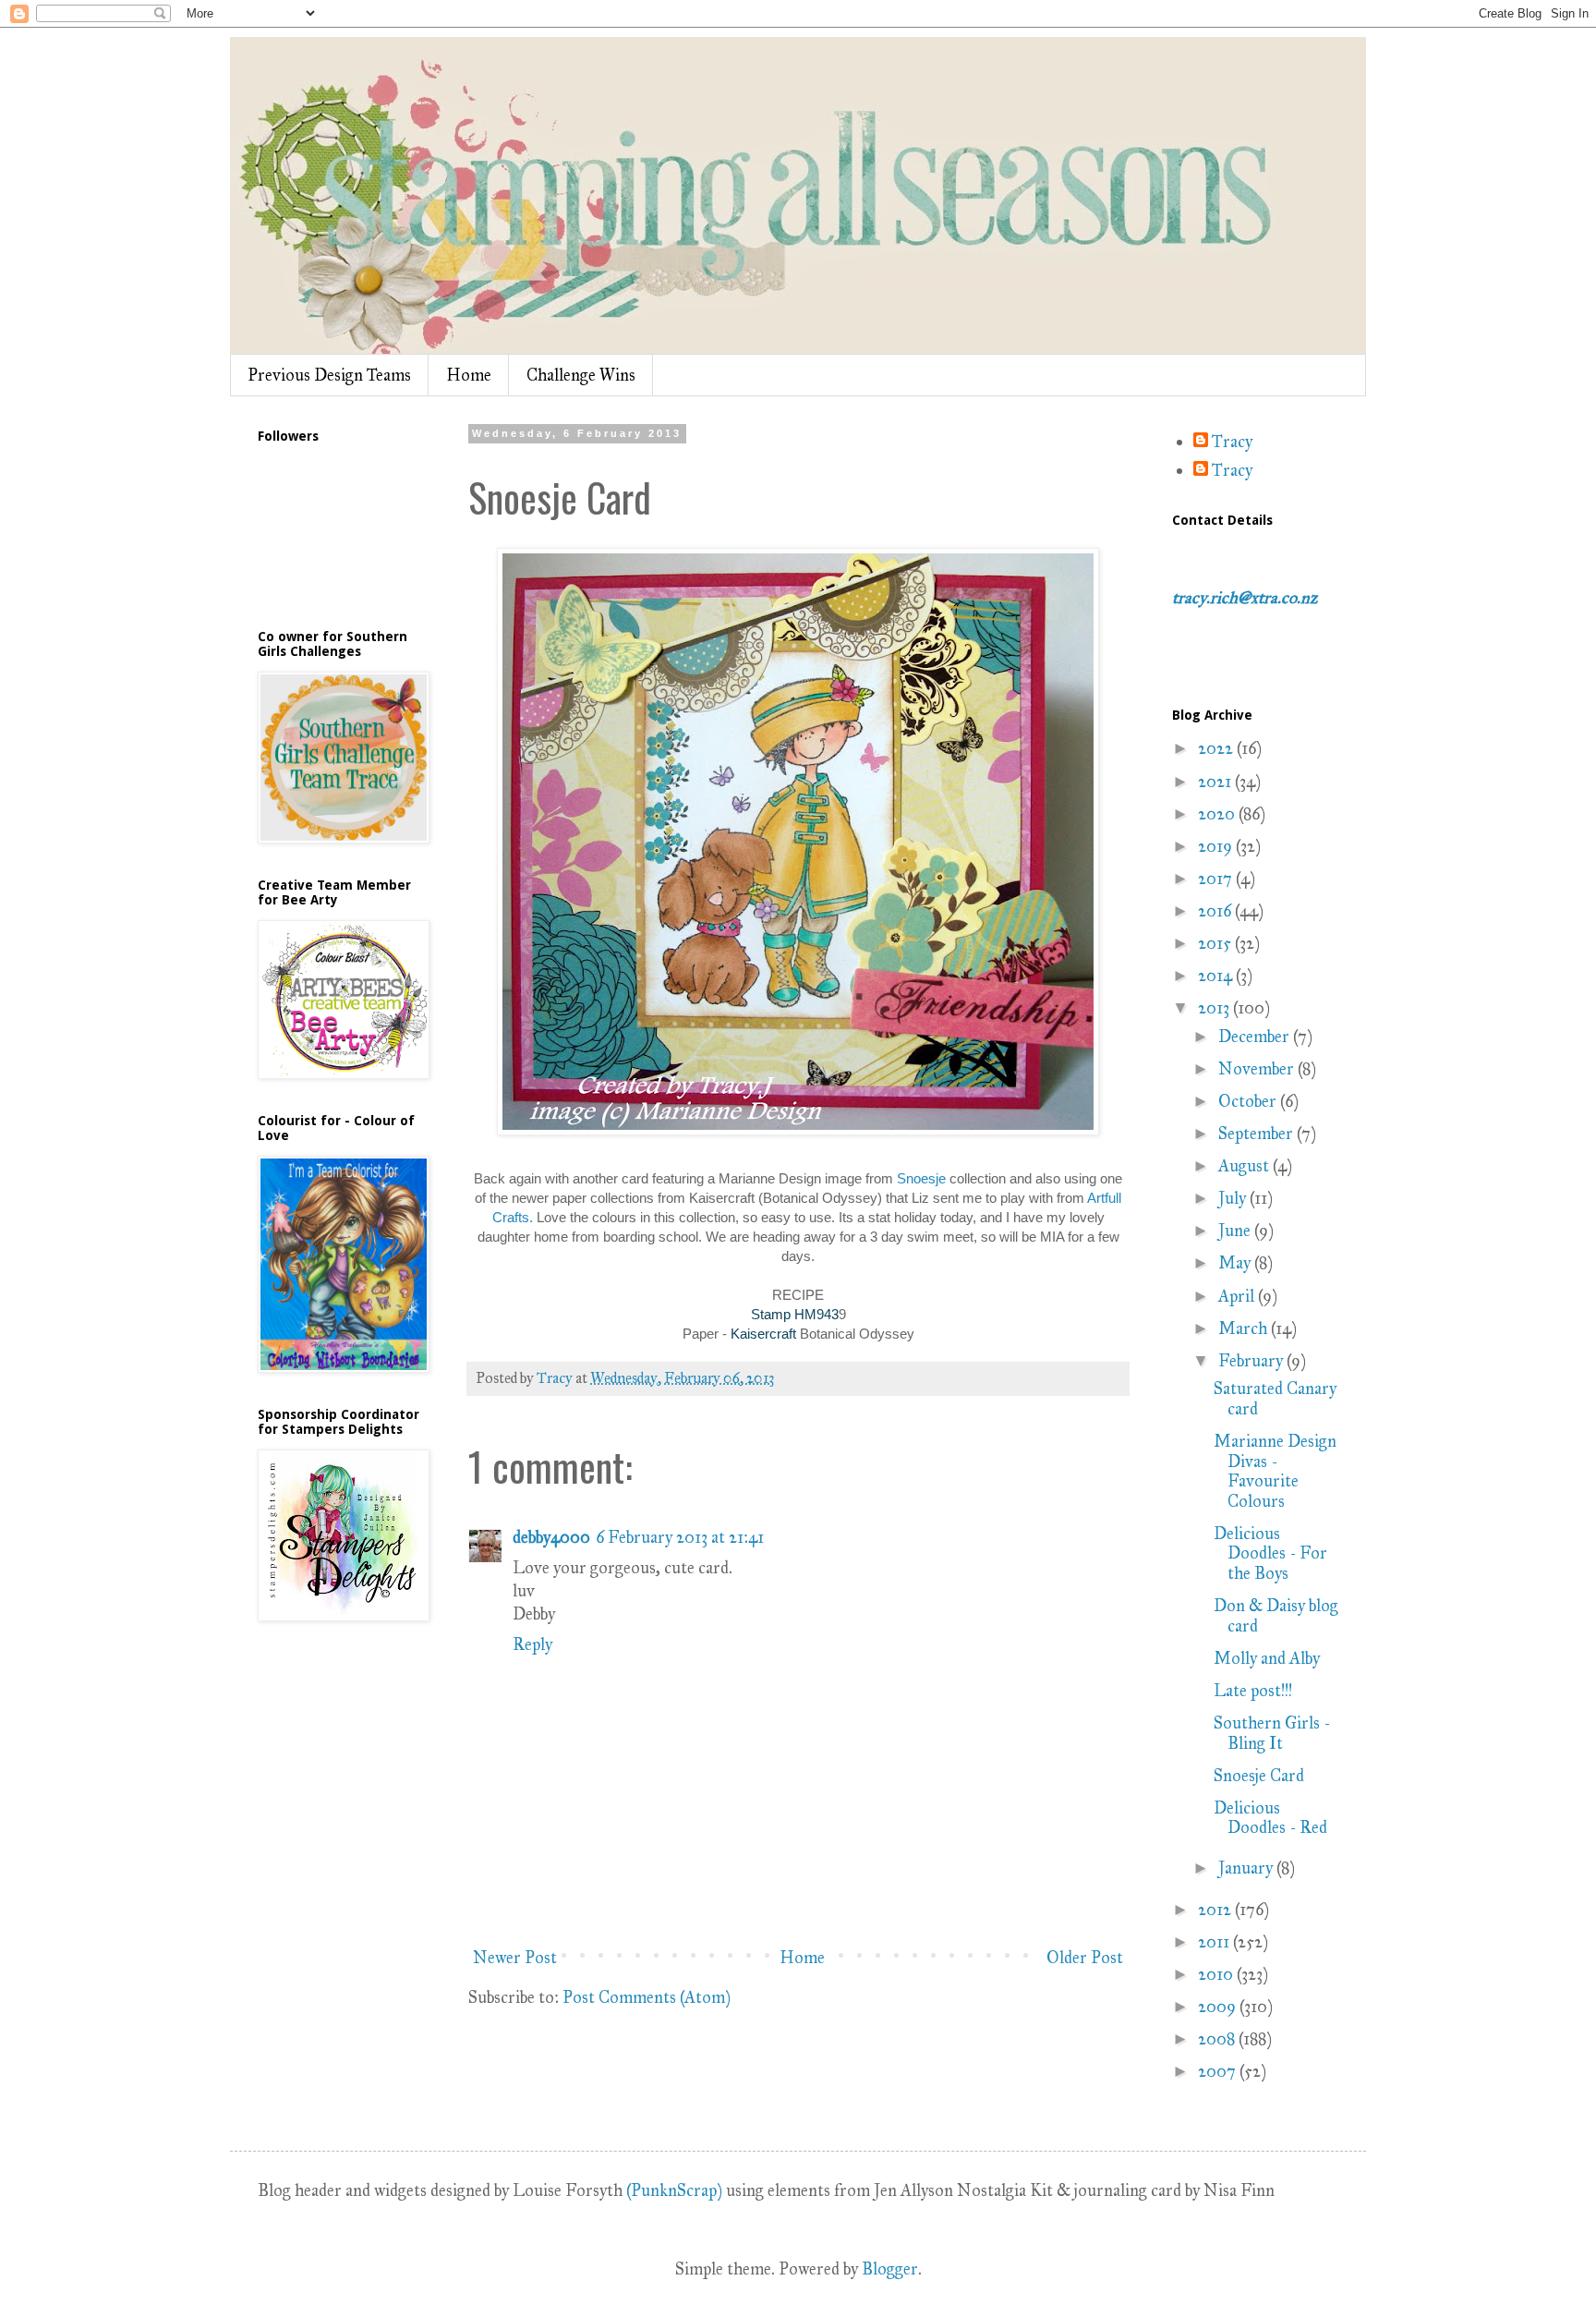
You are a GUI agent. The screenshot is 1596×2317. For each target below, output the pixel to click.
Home (469, 375)
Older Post (1085, 1958)
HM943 (815, 1314)
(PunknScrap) (674, 2190)
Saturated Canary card (1275, 1399)
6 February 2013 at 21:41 (680, 1537)
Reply (532, 1644)
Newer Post (515, 1958)
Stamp (771, 1314)
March (1245, 1328)
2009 (1219, 2007)
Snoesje (921, 1178)
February (1252, 1361)
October (1249, 1101)
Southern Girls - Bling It (1272, 1733)
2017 (1217, 879)
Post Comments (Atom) (647, 1997)
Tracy (1232, 442)
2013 (1215, 1008)
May (1236, 1263)
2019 (1217, 846)
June (1236, 1231)
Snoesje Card (1259, 1776)
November (1258, 1069)
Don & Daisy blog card (1276, 1616)
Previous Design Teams (329, 375)
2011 (1215, 1942)
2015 (1216, 943)
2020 (1218, 814)
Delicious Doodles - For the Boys (1270, 1553)
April (1238, 1296)
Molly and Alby (1267, 1658)
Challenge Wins (581, 375)
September (1257, 1134)
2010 (1217, 1974)
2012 (1216, 1910)
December (1256, 1037)
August (1245, 1166)
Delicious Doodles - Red (1270, 1818)
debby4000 (551, 1537)
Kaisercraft (765, 1334)
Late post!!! (1253, 1691)
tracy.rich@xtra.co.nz (1245, 598)
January (1247, 1868)
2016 (1216, 911)
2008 (1218, 2039)
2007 (1219, 2071)
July (1234, 1198)
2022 (1217, 748)
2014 (1217, 976)
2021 (1216, 782)
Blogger (890, 2269)
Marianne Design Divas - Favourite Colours (1275, 1471)
